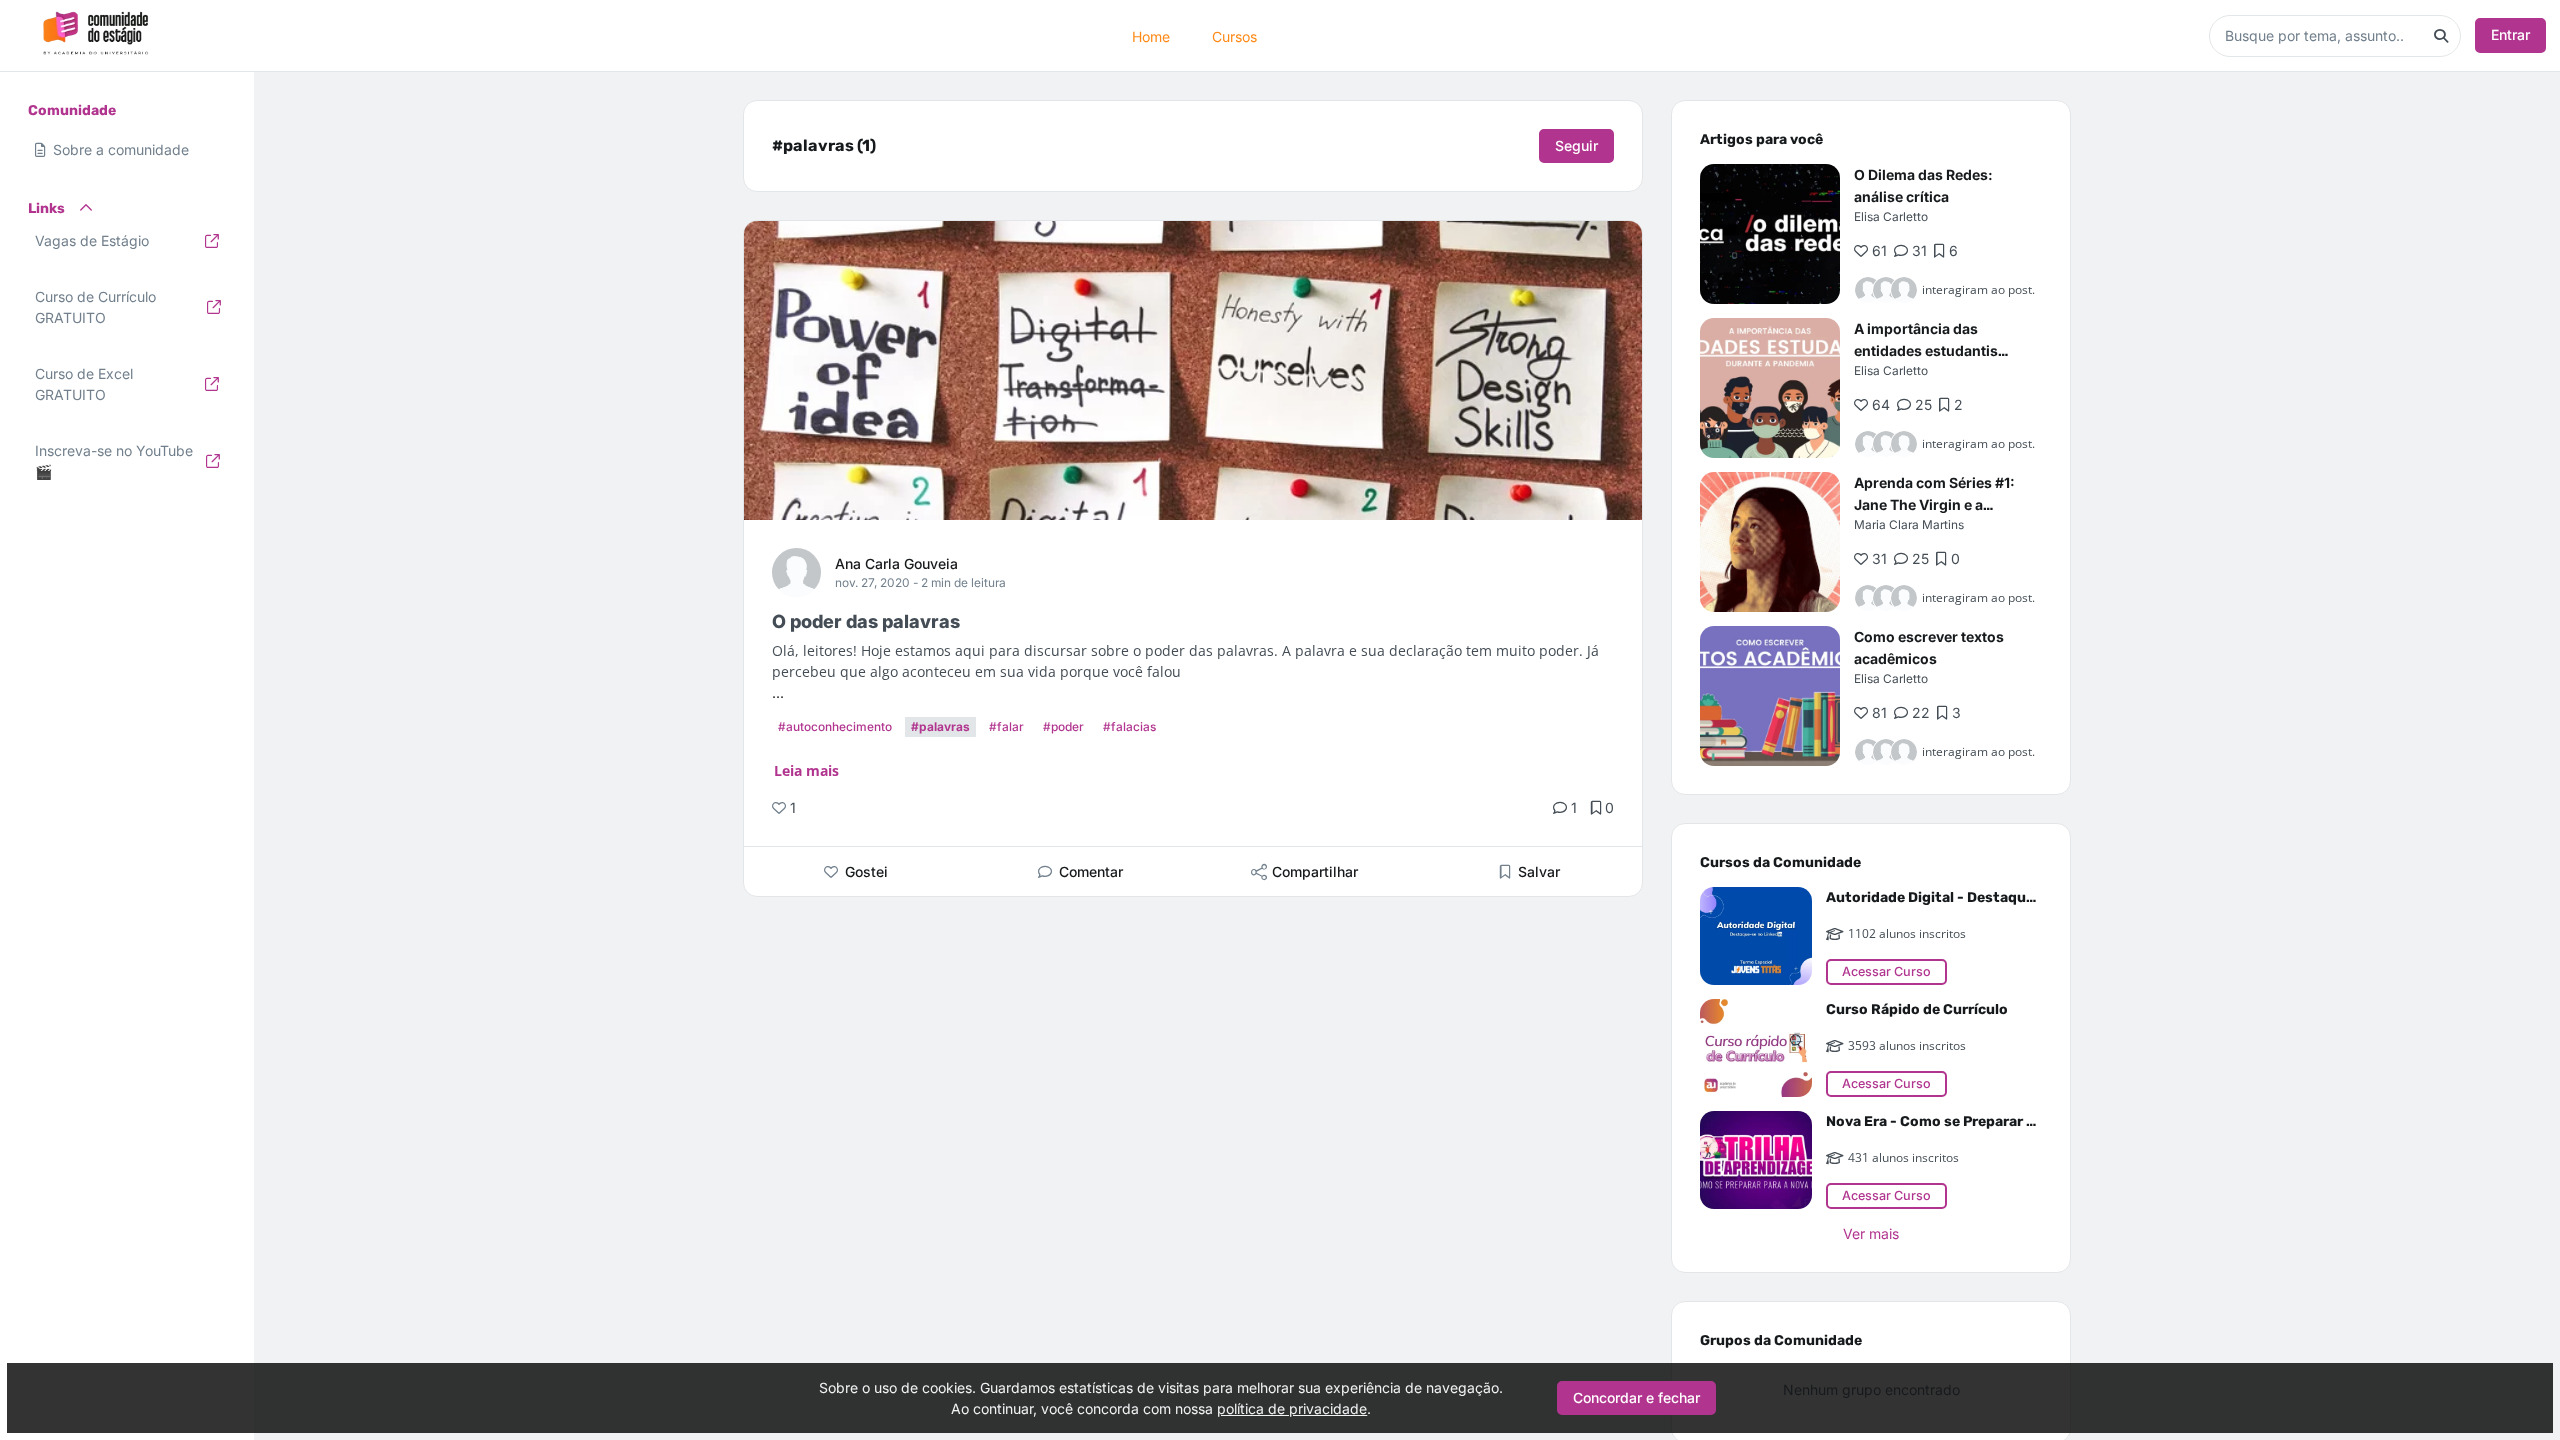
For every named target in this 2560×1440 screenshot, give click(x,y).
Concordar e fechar (1636, 1397)
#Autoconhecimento (835, 726)
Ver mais (1871, 1233)
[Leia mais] (1770, 234)
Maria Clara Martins (1909, 524)
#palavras (940, 726)
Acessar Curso (1886, 971)
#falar (1006, 726)
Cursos (1234, 35)
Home (1151, 35)
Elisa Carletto (1891, 216)
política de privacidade (1292, 1408)
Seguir (1576, 145)
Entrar (2510, 34)
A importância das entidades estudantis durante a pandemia (1926, 350)
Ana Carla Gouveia (896, 563)
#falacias (1129, 726)
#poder (1063, 726)
